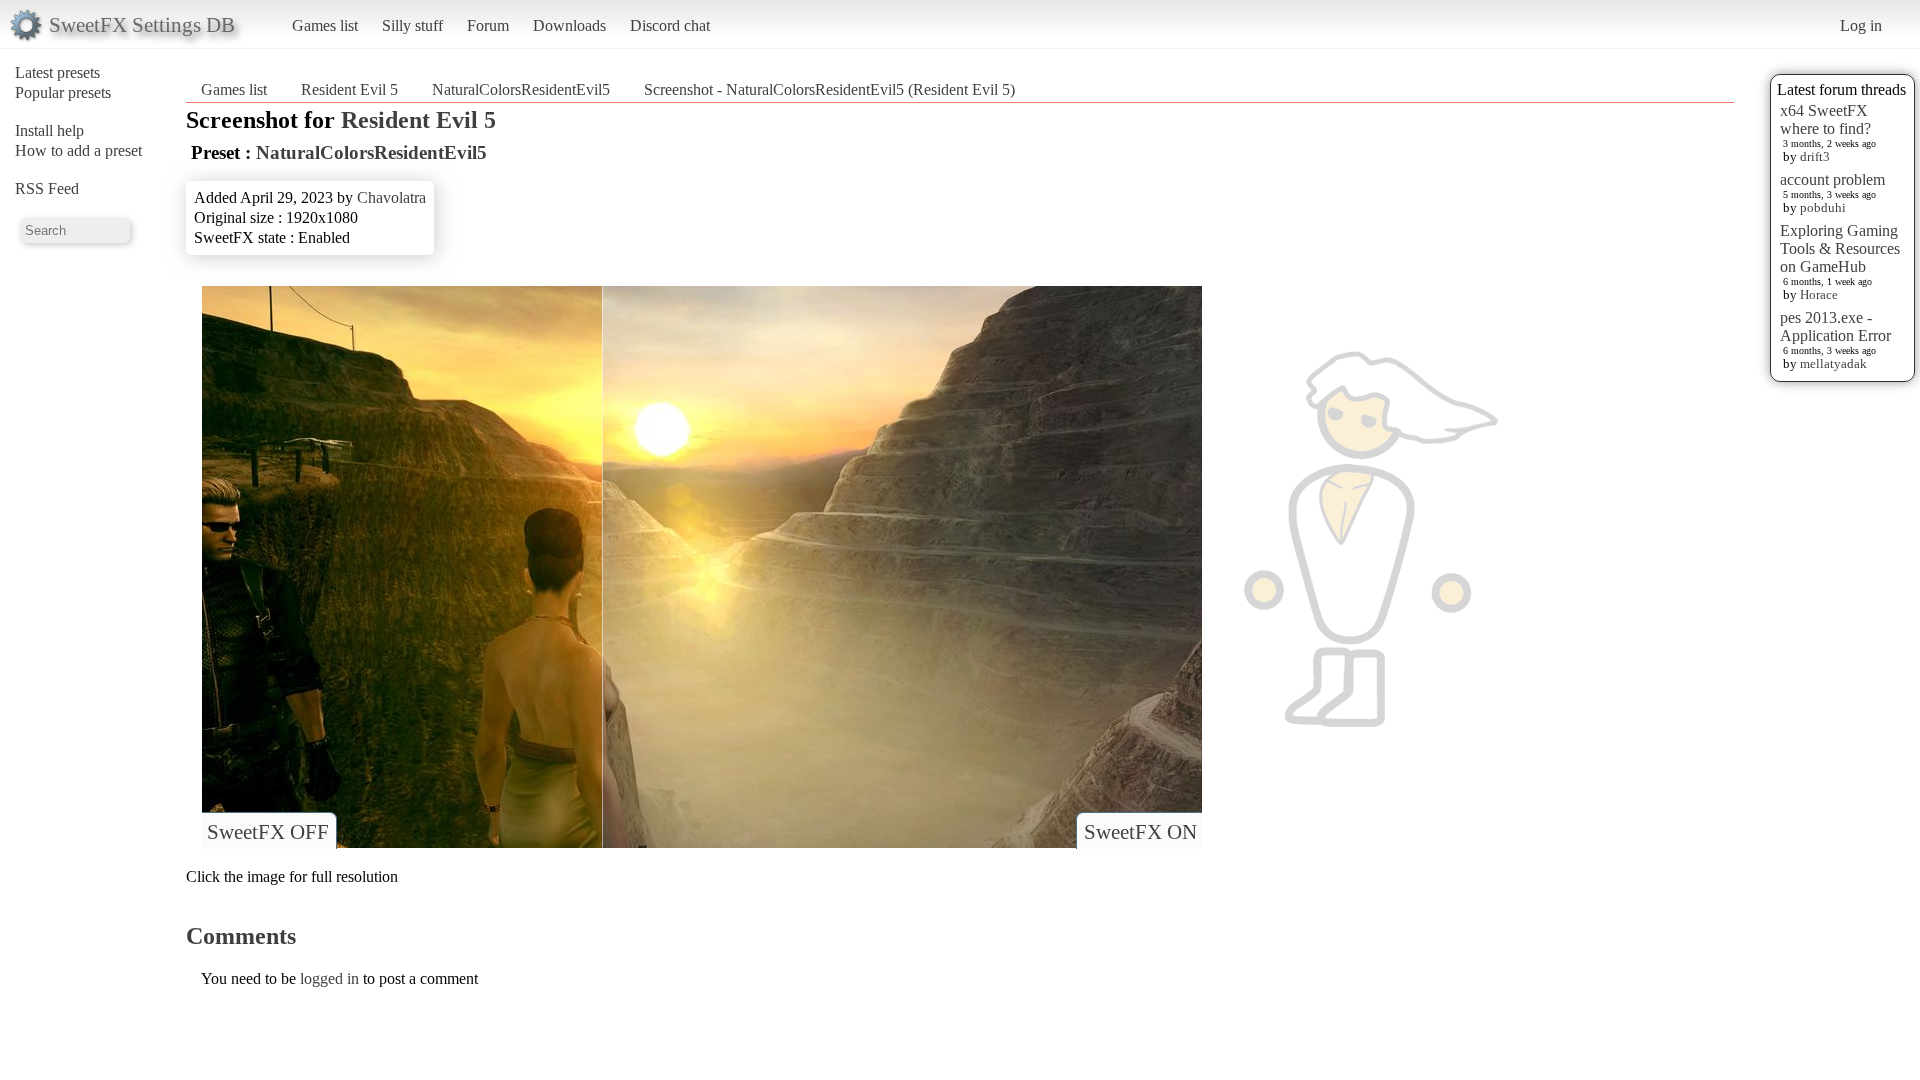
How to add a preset (78, 150)
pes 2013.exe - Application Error (1835, 326)
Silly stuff (412, 25)
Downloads (569, 25)
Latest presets (57, 72)
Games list (325, 25)
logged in (329, 978)
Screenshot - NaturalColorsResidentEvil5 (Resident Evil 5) (829, 89)
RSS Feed (47, 188)
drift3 (1815, 156)
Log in (1861, 25)
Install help (49, 130)
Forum (488, 25)
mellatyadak (1833, 363)
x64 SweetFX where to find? (1825, 119)
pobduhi (1823, 207)
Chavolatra (391, 197)
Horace (1819, 294)
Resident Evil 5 (349, 89)
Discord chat (670, 25)
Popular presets (63, 92)
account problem (1832, 179)
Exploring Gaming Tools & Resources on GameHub (1840, 248)
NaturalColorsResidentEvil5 (521, 89)
